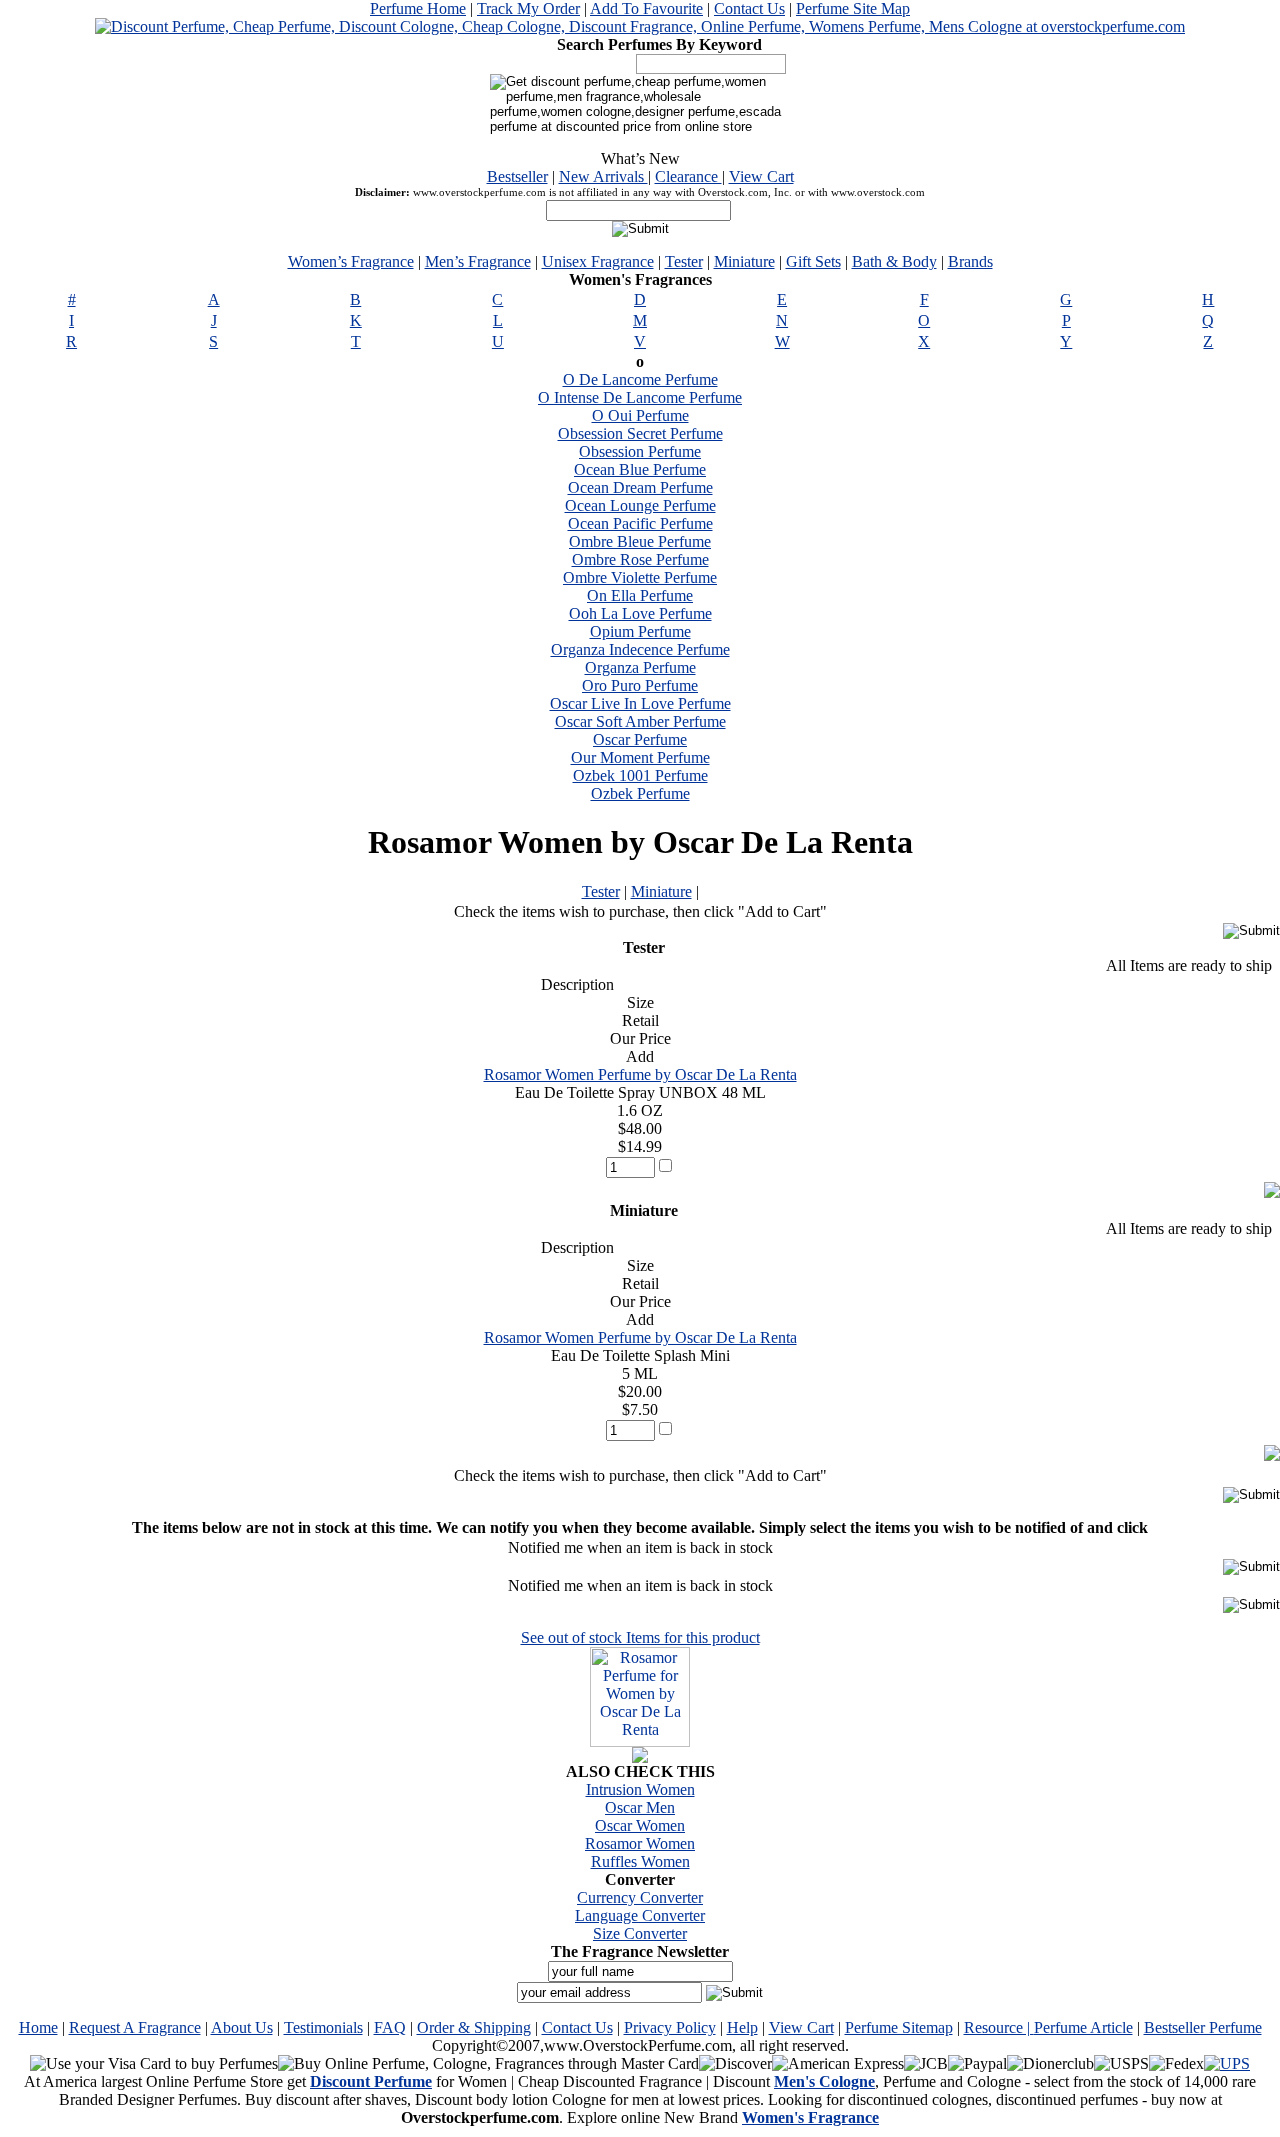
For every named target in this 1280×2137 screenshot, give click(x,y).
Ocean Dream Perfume (640, 487)
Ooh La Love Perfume (640, 613)
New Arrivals (603, 176)
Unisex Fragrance (598, 261)
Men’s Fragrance (478, 261)
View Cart (761, 176)
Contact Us (749, 8)
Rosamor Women (640, 1843)
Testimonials (323, 2027)
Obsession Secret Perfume (640, 433)
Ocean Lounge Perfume (640, 505)
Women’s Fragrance (351, 261)
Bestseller (517, 176)
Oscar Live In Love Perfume (640, 703)
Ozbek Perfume (640, 793)
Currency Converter (640, 1897)
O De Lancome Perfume (640, 379)
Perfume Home (418, 8)
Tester (684, 261)
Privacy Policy (670, 2027)
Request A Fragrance (135, 2027)
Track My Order (528, 8)
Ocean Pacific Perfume (640, 523)
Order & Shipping (474, 2027)
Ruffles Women (640, 1861)
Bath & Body (894, 261)
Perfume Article (1083, 2027)
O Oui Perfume (640, 415)
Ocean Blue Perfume (640, 469)
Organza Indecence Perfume (640, 649)
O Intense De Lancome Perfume (640, 397)
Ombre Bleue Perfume (640, 541)
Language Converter (640, 1915)
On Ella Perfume (640, 595)
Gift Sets (813, 261)
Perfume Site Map (853, 8)
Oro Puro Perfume (640, 685)
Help (742, 2027)
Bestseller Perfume (1203, 2027)
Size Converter (640, 1933)
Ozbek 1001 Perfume (640, 775)
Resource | (999, 2027)
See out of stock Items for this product (640, 1637)
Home (38, 2027)
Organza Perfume (640, 667)
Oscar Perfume (640, 739)
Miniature (744, 261)
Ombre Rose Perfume (640, 559)
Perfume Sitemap (899, 2027)
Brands (970, 261)
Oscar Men (640, 1807)
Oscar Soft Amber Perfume (640, 721)
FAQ (390, 2027)
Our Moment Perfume (640, 757)
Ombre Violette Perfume (640, 577)
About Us (242, 2027)
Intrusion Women (640, 1789)
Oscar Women (640, 1825)
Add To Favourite (646, 8)
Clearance (688, 176)
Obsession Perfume (640, 451)
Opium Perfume (640, 631)
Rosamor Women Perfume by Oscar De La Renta (640, 1074)
